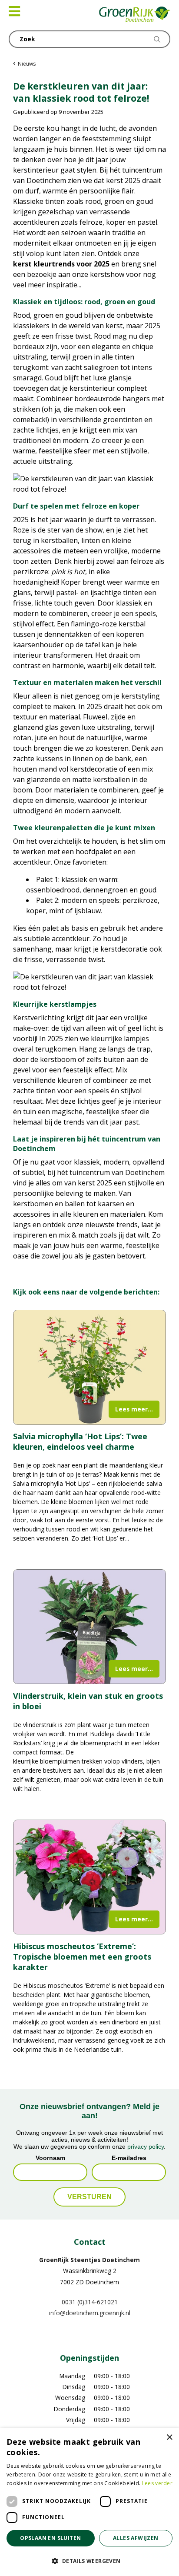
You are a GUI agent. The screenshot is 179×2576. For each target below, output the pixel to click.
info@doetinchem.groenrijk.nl (90, 2313)
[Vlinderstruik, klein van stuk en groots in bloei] (89, 1627)
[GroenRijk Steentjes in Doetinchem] (135, 15)
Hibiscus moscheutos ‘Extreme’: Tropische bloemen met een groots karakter (82, 1957)
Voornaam (50, 2157)
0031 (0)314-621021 (90, 2301)
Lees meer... (134, 1409)
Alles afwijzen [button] (136, 2538)
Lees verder (157, 2483)
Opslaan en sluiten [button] (50, 2538)
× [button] (169, 2438)
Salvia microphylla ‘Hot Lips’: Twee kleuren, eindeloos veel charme (80, 1441)
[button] (89, 2561)
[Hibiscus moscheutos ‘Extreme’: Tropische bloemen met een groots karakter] (89, 1877)
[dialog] (89, 2502)
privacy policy (146, 2146)
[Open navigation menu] (14, 11)
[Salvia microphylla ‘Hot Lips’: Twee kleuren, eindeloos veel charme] (89, 1367)
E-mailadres (129, 2157)
